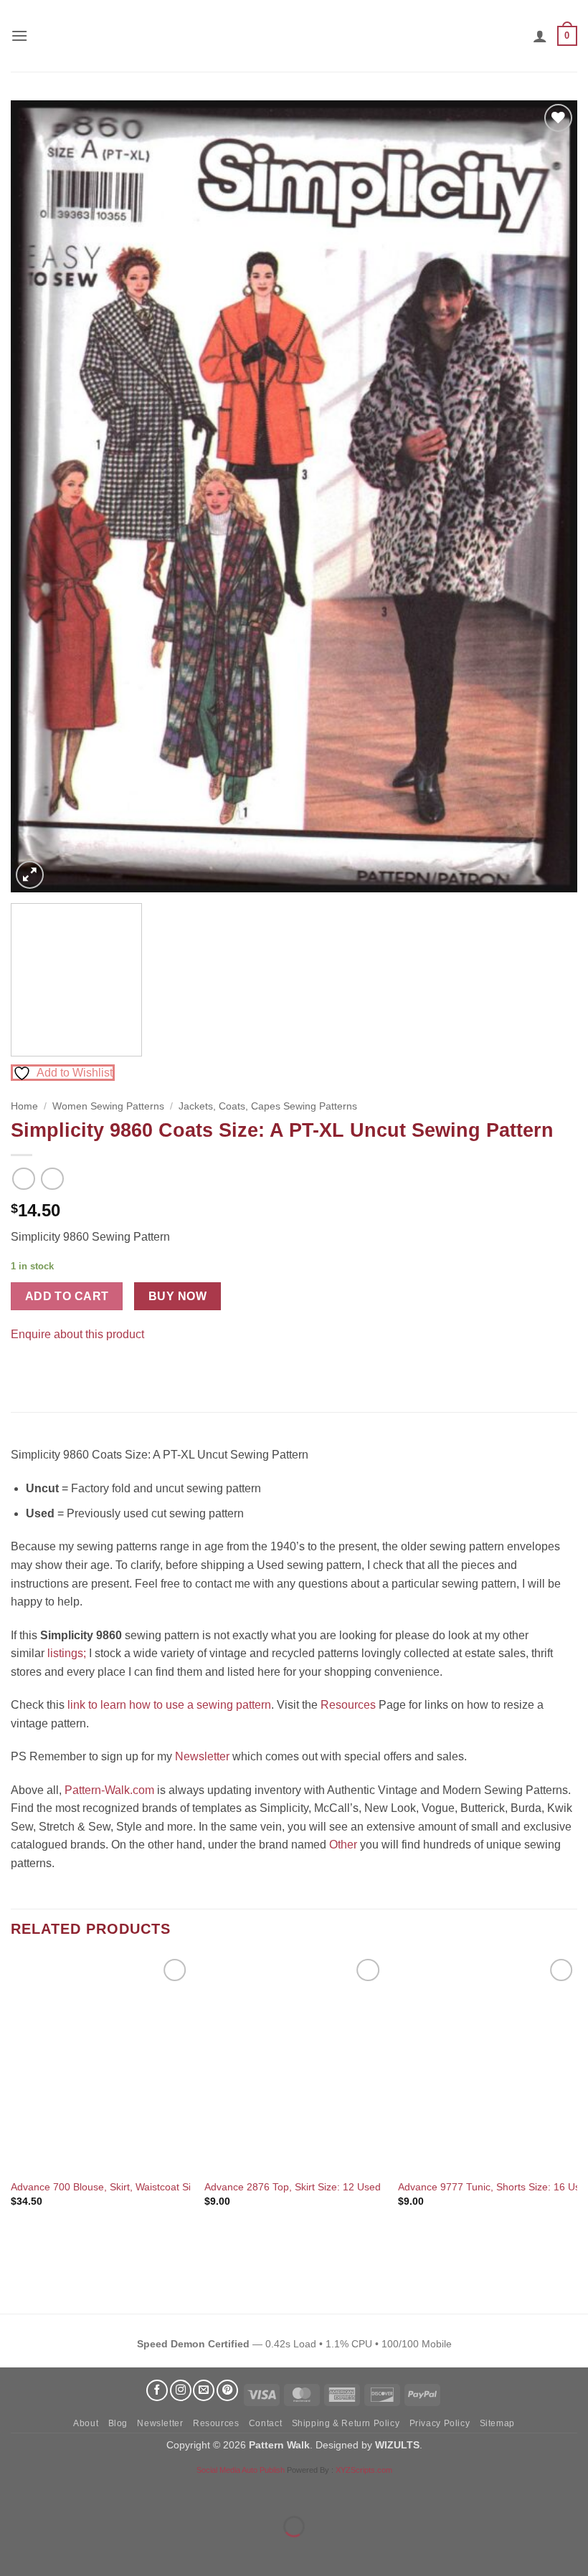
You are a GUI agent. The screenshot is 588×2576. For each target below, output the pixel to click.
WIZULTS (397, 2445)
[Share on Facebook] (24, 1369)
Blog (118, 2423)
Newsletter (202, 1756)
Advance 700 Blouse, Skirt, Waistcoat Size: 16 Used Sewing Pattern (164, 2187)
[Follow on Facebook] (157, 2390)
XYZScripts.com (364, 2470)
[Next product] (23, 1179)
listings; (67, 1653)
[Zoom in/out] (14, 2491)
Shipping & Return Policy (346, 2423)
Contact (265, 2423)
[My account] (540, 36)
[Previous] (40, 496)
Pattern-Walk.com (109, 1790)
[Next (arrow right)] (56, 2551)
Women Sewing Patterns (108, 1106)
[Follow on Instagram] (181, 2390)
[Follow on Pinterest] (227, 2390)
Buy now (177, 1296)
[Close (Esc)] (140, 2491)
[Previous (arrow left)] (14, 2551)
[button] (19, 35)
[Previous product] (52, 1179)
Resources (348, 1705)
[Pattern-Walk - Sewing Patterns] (294, 36)
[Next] (548, 496)
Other (343, 1845)
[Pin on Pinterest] (50, 1369)
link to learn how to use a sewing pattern (169, 1705)
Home (24, 1106)
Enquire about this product (77, 1334)
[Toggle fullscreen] (56, 2491)
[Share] (98, 2491)
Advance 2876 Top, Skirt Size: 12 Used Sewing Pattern (328, 2187)
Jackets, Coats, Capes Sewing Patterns (268, 1106)
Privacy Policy (440, 2423)
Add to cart (67, 1296)
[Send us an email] (204, 2390)
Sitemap (497, 2423)
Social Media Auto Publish (241, 2470)
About (86, 2423)
